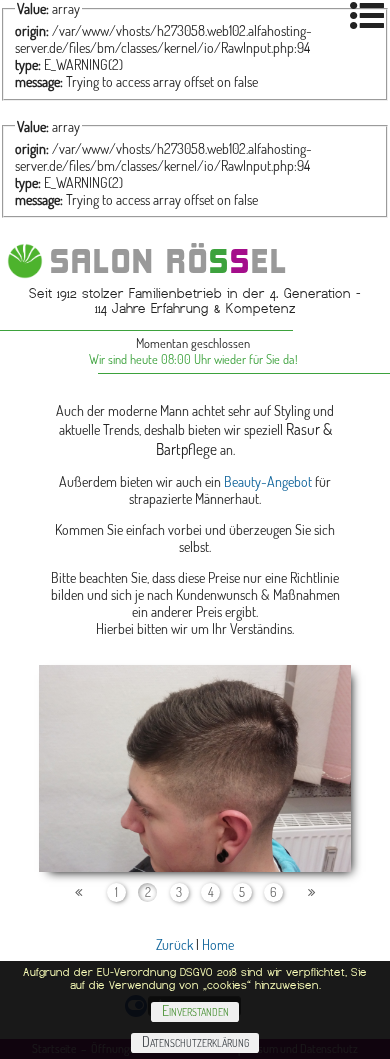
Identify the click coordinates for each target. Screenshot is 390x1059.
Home (218, 944)
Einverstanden (195, 1010)
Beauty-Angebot (268, 481)
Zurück (174, 944)
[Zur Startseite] (25, 261)
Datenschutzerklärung (195, 1041)
